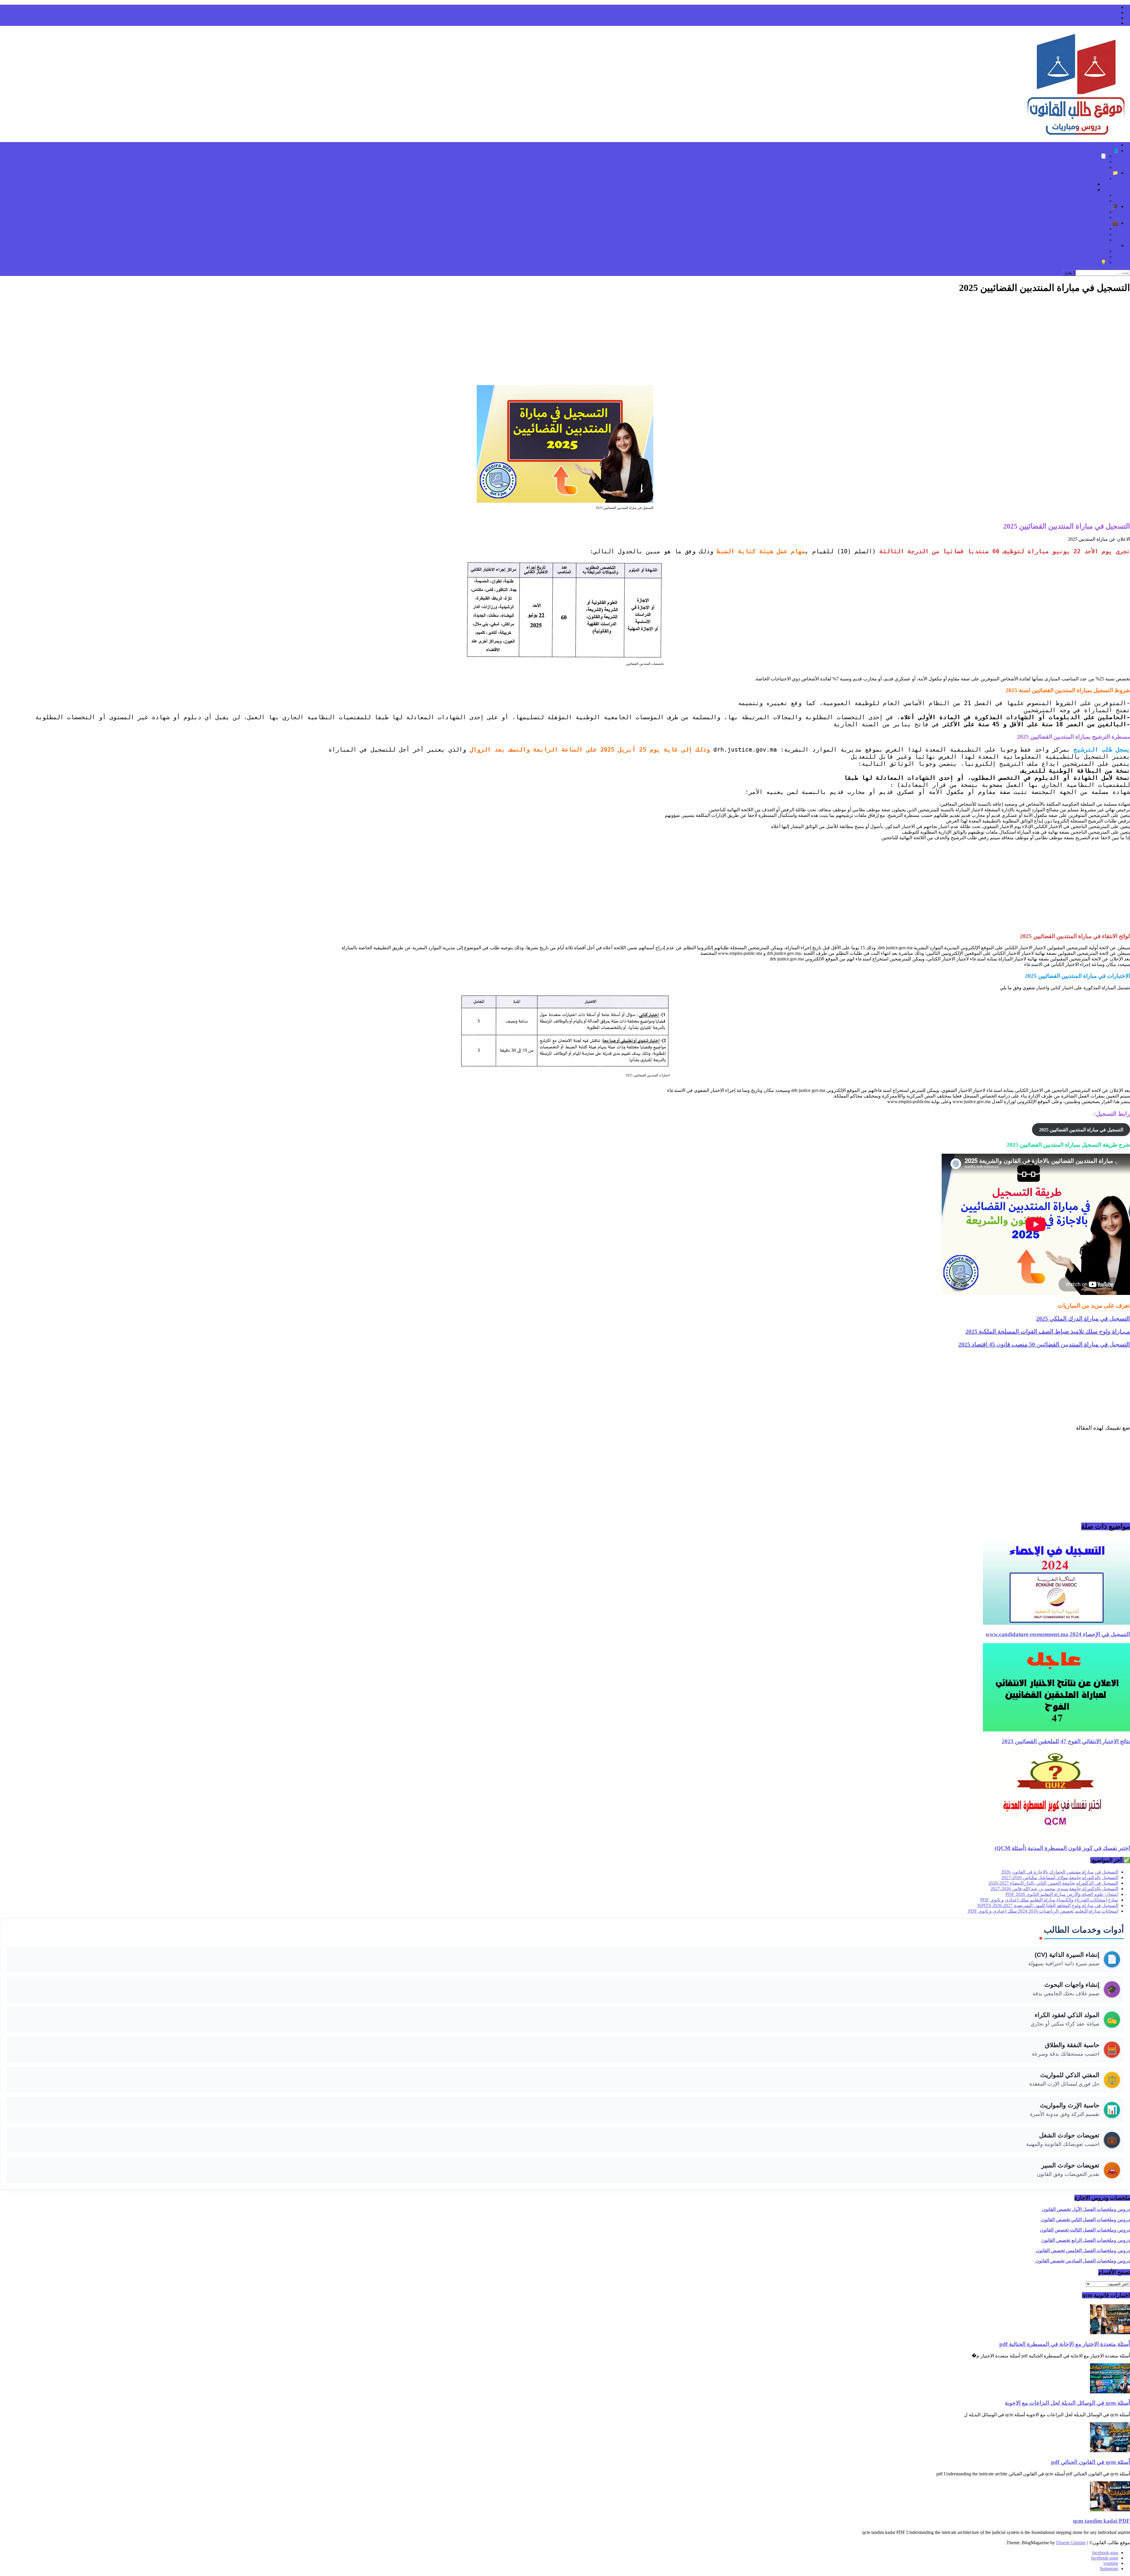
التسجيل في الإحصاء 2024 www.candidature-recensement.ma (1058, 1634)
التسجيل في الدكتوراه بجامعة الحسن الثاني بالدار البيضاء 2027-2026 (1053, 1883)
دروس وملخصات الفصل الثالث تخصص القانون (1085, 2230)
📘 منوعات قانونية (1100, 150)
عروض (1100, 201)
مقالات (1100, 178)
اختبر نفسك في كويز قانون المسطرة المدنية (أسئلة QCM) (1062, 1848)
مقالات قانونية (1081, 184)
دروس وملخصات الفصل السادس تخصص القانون (1082, 2261)
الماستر (1099, 212)
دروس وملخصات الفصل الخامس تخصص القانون (1082, 2251)
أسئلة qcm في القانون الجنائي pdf (1091, 2462)
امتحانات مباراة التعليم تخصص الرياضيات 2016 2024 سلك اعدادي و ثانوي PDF (1043, 1911)
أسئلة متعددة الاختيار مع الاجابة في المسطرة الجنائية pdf (1065, 2344)
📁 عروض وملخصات (1098, 173)
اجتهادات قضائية (1091, 257)
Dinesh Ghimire (1071, 2543)
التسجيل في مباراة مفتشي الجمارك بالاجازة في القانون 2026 (1060, 1872)
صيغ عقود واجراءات (1087, 167)
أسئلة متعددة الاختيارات (1084, 162)
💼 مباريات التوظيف (1098, 223)
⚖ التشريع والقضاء (1100, 245)
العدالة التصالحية (1079, 190)
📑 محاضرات (1093, 156)
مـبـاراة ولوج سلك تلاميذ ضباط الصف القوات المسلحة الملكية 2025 (1048, 1331)
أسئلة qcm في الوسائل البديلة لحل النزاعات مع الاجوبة (1067, 2403)
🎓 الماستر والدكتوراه (1097, 206)
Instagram (1109, 23)
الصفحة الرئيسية (1102, 145)
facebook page (1105, 13)
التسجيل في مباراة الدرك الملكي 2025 (1083, 1318)
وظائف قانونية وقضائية (1084, 229)
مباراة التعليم (1094, 240)
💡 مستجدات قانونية (1086, 262)
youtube (1111, 18)
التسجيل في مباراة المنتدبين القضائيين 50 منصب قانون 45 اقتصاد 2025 (1044, 1344)
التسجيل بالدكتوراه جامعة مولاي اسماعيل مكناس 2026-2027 (1060, 1878)
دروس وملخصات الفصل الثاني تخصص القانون (1085, 2220)
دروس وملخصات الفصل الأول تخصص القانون (1086, 2209)
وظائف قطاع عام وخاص (1083, 234)
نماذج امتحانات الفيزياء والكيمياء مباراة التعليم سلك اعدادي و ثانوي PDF (1049, 1900)
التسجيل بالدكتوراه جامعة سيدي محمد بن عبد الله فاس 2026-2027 (1054, 1889)
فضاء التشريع (1093, 251)
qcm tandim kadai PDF (1101, 2521)
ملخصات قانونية (1091, 195)
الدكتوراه (1098, 218)
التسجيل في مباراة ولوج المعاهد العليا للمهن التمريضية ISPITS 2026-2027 (1048, 1905)
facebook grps (1105, 7)
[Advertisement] (565, 341)
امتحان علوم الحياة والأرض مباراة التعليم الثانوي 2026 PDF (1062, 1894)
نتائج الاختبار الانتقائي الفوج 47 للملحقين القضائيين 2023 (1066, 1741)
